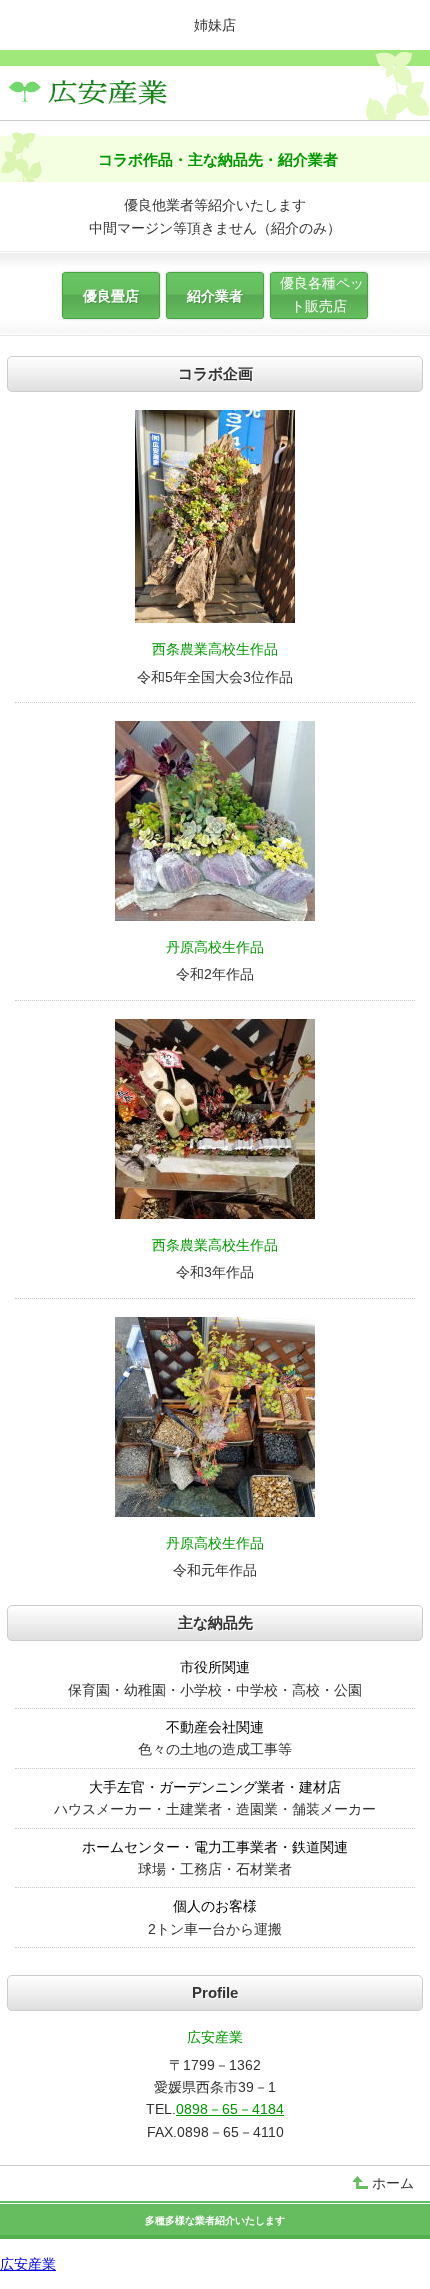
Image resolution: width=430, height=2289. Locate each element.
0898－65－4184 (230, 2109)
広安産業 (28, 2264)
